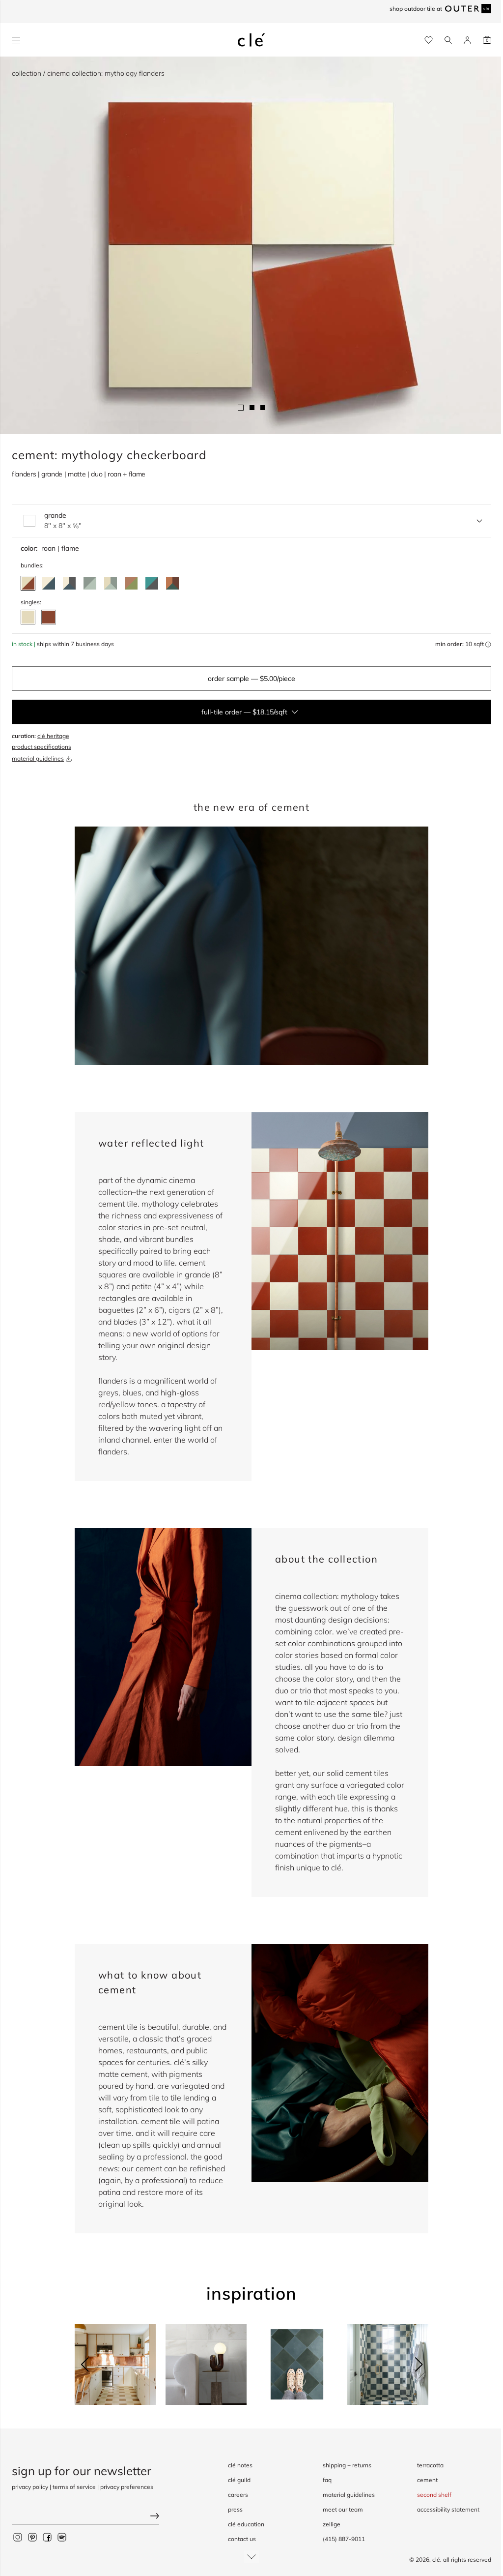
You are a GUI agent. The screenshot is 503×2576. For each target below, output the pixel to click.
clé (436, 2560)
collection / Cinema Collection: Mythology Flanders (88, 73)
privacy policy (30, 2487)
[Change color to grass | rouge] (131, 583)
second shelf (434, 2495)
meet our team (343, 2509)
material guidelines (38, 758)
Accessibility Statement (448, 2509)
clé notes (240, 2465)
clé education (246, 2524)
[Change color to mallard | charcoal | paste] (69, 583)
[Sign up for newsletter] (85, 2517)
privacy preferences (127, 2487)
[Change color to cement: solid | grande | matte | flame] (49, 617)
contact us (242, 2539)
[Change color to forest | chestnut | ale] (172, 583)
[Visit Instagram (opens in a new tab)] (18, 2537)
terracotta (430, 2465)
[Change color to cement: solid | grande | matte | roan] (28, 617)
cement (427, 2480)
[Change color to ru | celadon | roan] (111, 583)
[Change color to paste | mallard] (49, 583)
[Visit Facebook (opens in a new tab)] (47, 2537)
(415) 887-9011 (344, 2539)
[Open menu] (16, 40)
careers (238, 2495)
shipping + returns (347, 2465)
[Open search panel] (448, 40)
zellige (332, 2524)
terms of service (74, 2487)
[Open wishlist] (429, 40)
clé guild (239, 2480)
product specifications (42, 747)
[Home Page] (251, 40)
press (235, 2509)
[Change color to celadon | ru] (90, 583)
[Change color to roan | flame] (28, 583)
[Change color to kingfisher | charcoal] (152, 583)
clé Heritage (53, 736)
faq (327, 2480)
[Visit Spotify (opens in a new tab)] (62, 2537)
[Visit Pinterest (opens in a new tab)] (32, 2537)
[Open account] (467, 40)
